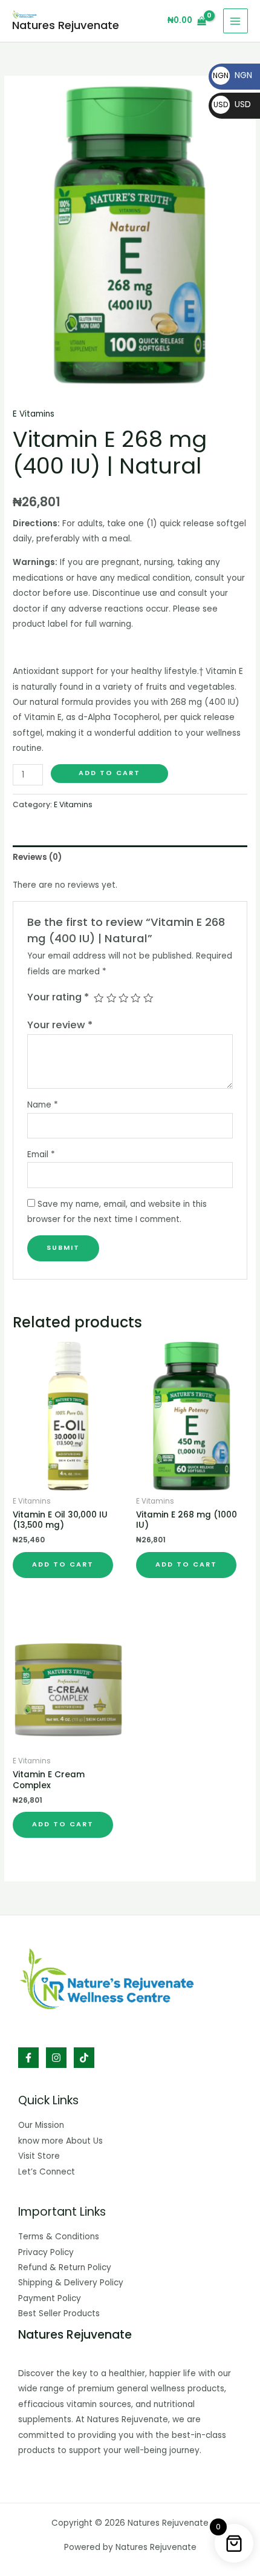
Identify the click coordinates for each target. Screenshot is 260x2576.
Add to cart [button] (63, 1564)
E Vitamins (34, 414)
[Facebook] (28, 2058)
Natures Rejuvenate (66, 25)
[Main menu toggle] (236, 21)
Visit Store (39, 2156)
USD (232, 104)
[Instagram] (56, 2058)
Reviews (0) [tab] (37, 857)
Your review (60, 1025)
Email (41, 1154)
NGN (232, 75)
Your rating (58, 997)
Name (43, 1105)
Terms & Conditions (59, 2237)
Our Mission (41, 2125)
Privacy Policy (46, 2252)
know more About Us (60, 2141)
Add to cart (109, 773)
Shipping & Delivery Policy (71, 2283)
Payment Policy (50, 2298)
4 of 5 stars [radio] (135, 998)
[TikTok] (84, 2058)
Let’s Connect (47, 2172)
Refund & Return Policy (65, 2267)
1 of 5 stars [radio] (99, 998)
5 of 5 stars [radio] (148, 998)
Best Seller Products (59, 2313)
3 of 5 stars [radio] (123, 998)
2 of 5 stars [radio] (111, 998)
